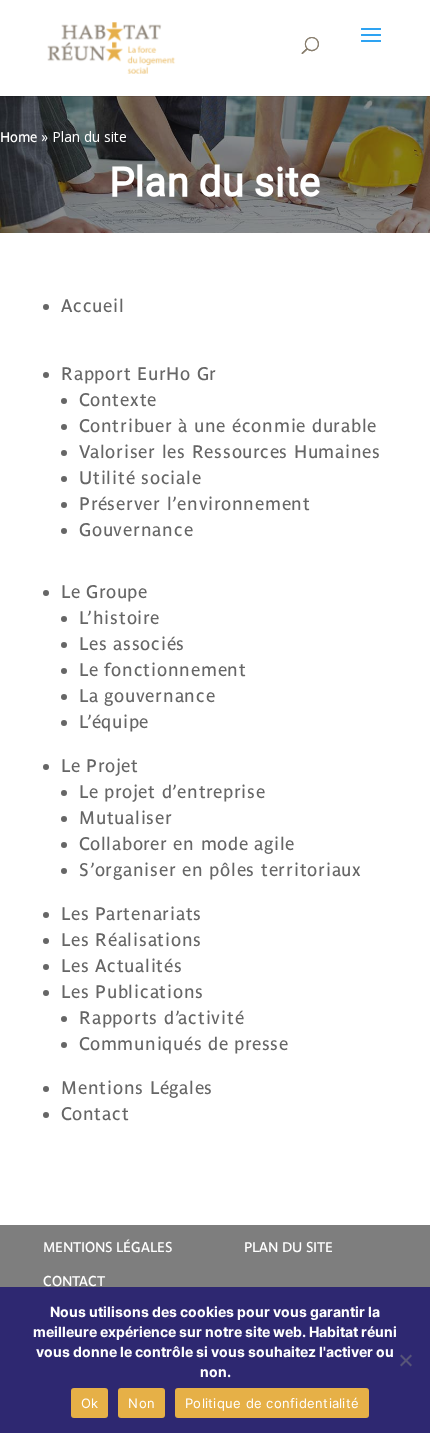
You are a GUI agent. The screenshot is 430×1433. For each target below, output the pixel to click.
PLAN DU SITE (288, 1247)
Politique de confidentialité (272, 1403)
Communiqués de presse (184, 1043)
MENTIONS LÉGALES (107, 1247)
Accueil (92, 305)
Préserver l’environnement (195, 503)
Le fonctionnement (163, 669)
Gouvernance (136, 529)
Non (141, 1403)
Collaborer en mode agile (187, 843)
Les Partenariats (131, 913)
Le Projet (100, 765)
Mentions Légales (137, 1087)
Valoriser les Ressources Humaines (233, 451)
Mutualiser (126, 817)
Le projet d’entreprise (172, 791)
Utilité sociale (140, 477)
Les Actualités (122, 965)
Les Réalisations (131, 939)
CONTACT (74, 1281)
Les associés (132, 643)
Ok (90, 1403)
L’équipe (114, 721)
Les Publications (132, 991)
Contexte (118, 399)
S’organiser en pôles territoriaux (220, 869)
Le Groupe (104, 591)
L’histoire (119, 617)
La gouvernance (147, 695)
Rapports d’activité (161, 1017)
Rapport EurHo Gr (139, 373)
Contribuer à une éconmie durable (228, 425)
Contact (95, 1113)
